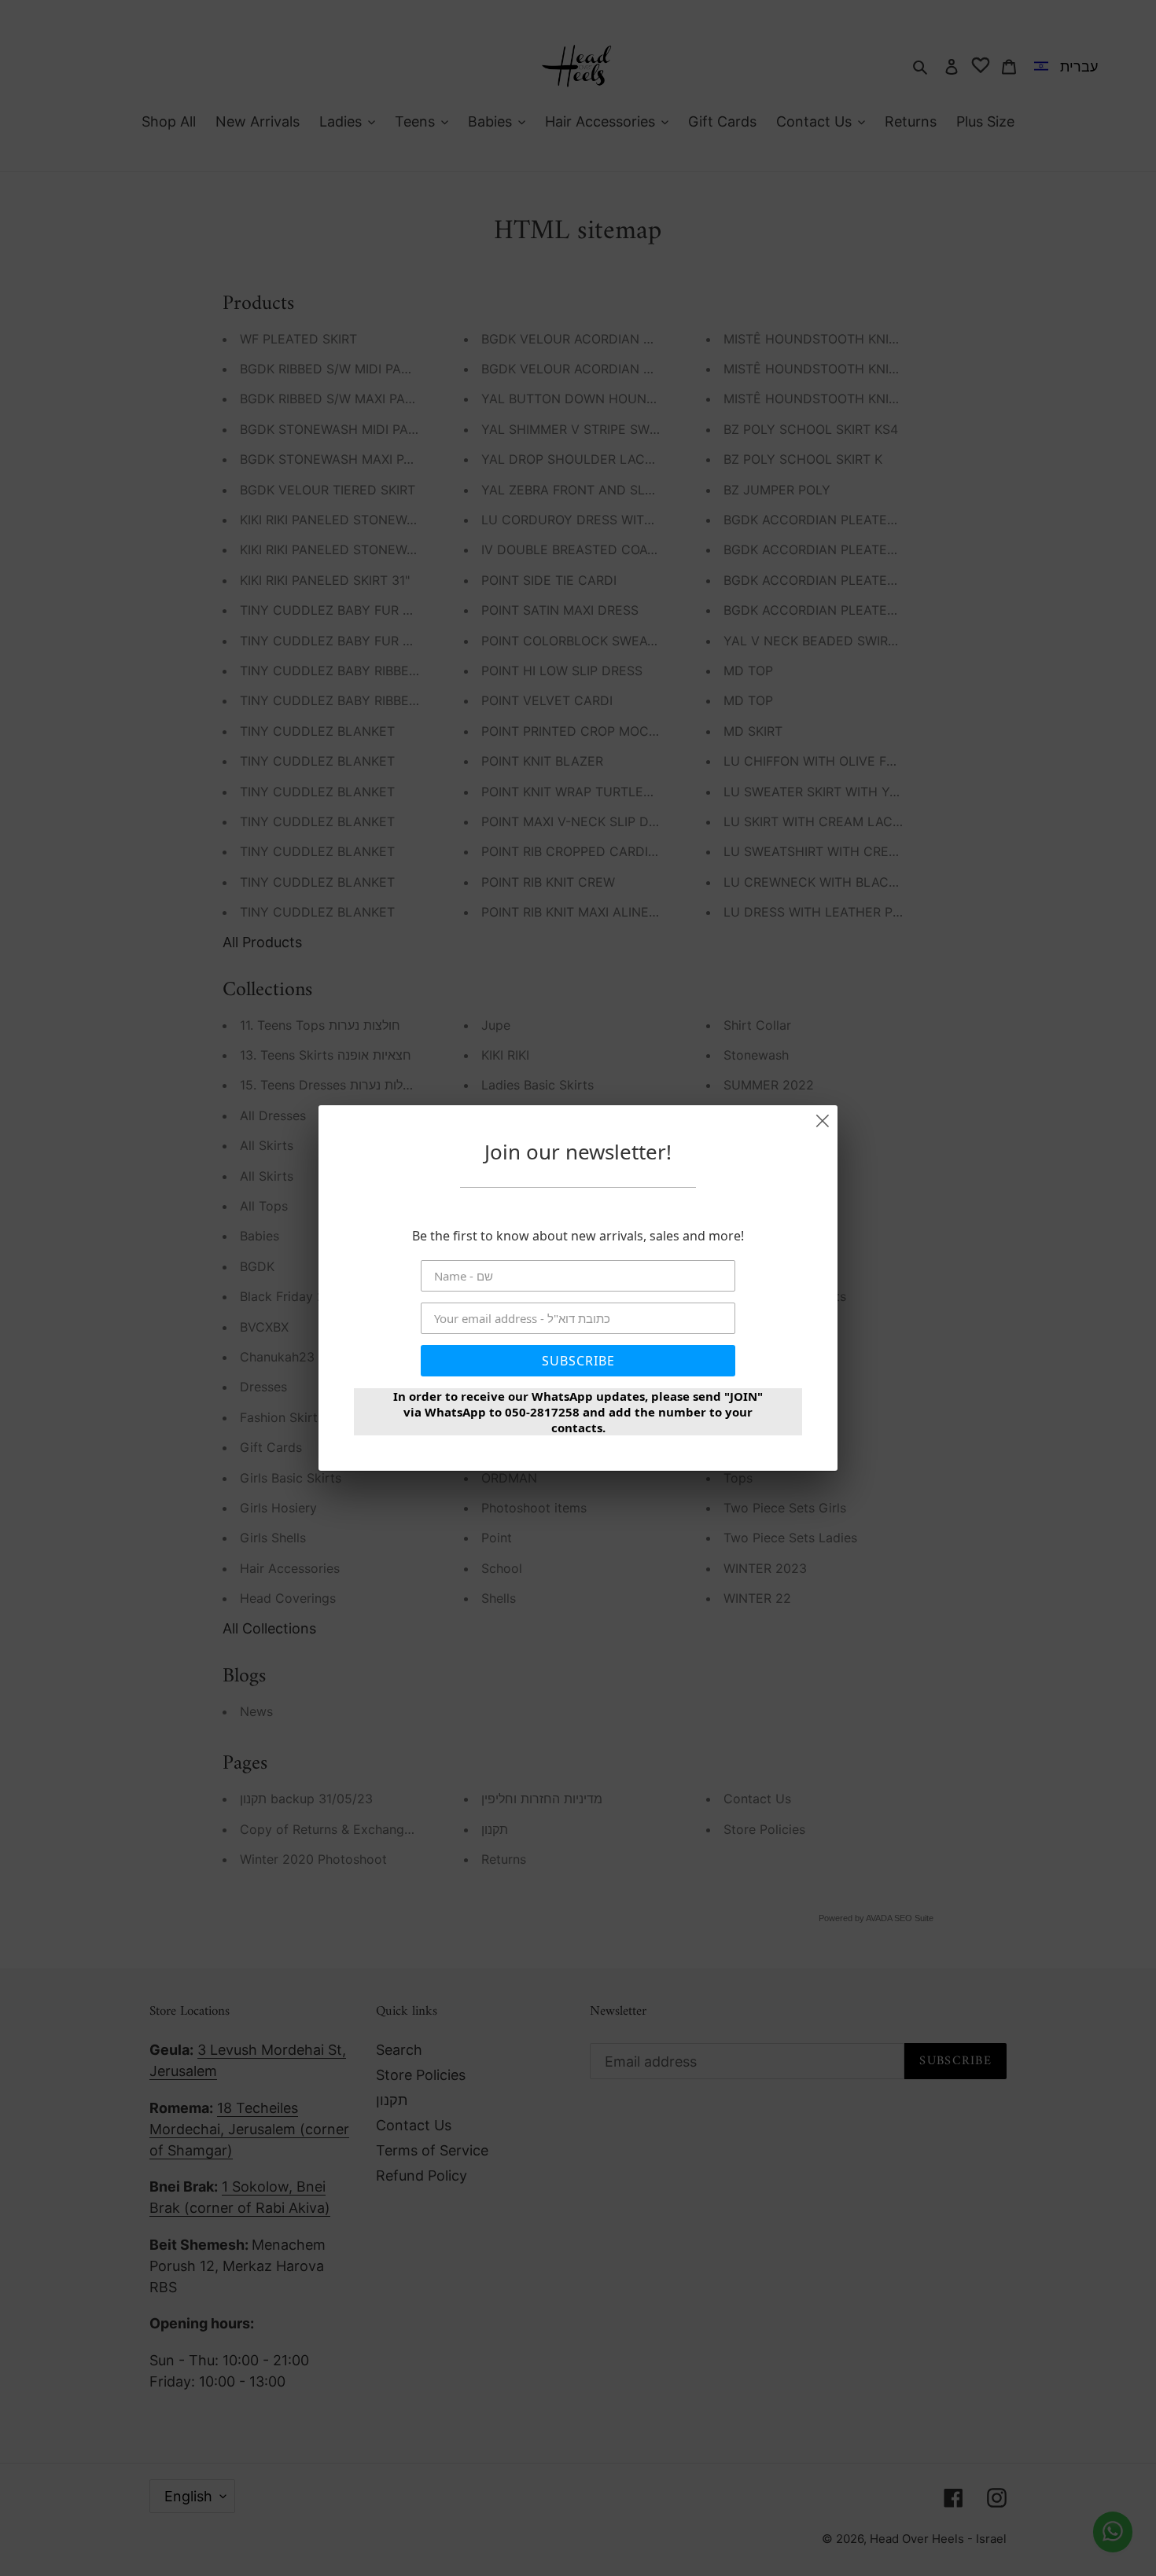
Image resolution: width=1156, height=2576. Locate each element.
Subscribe (578, 1361)
